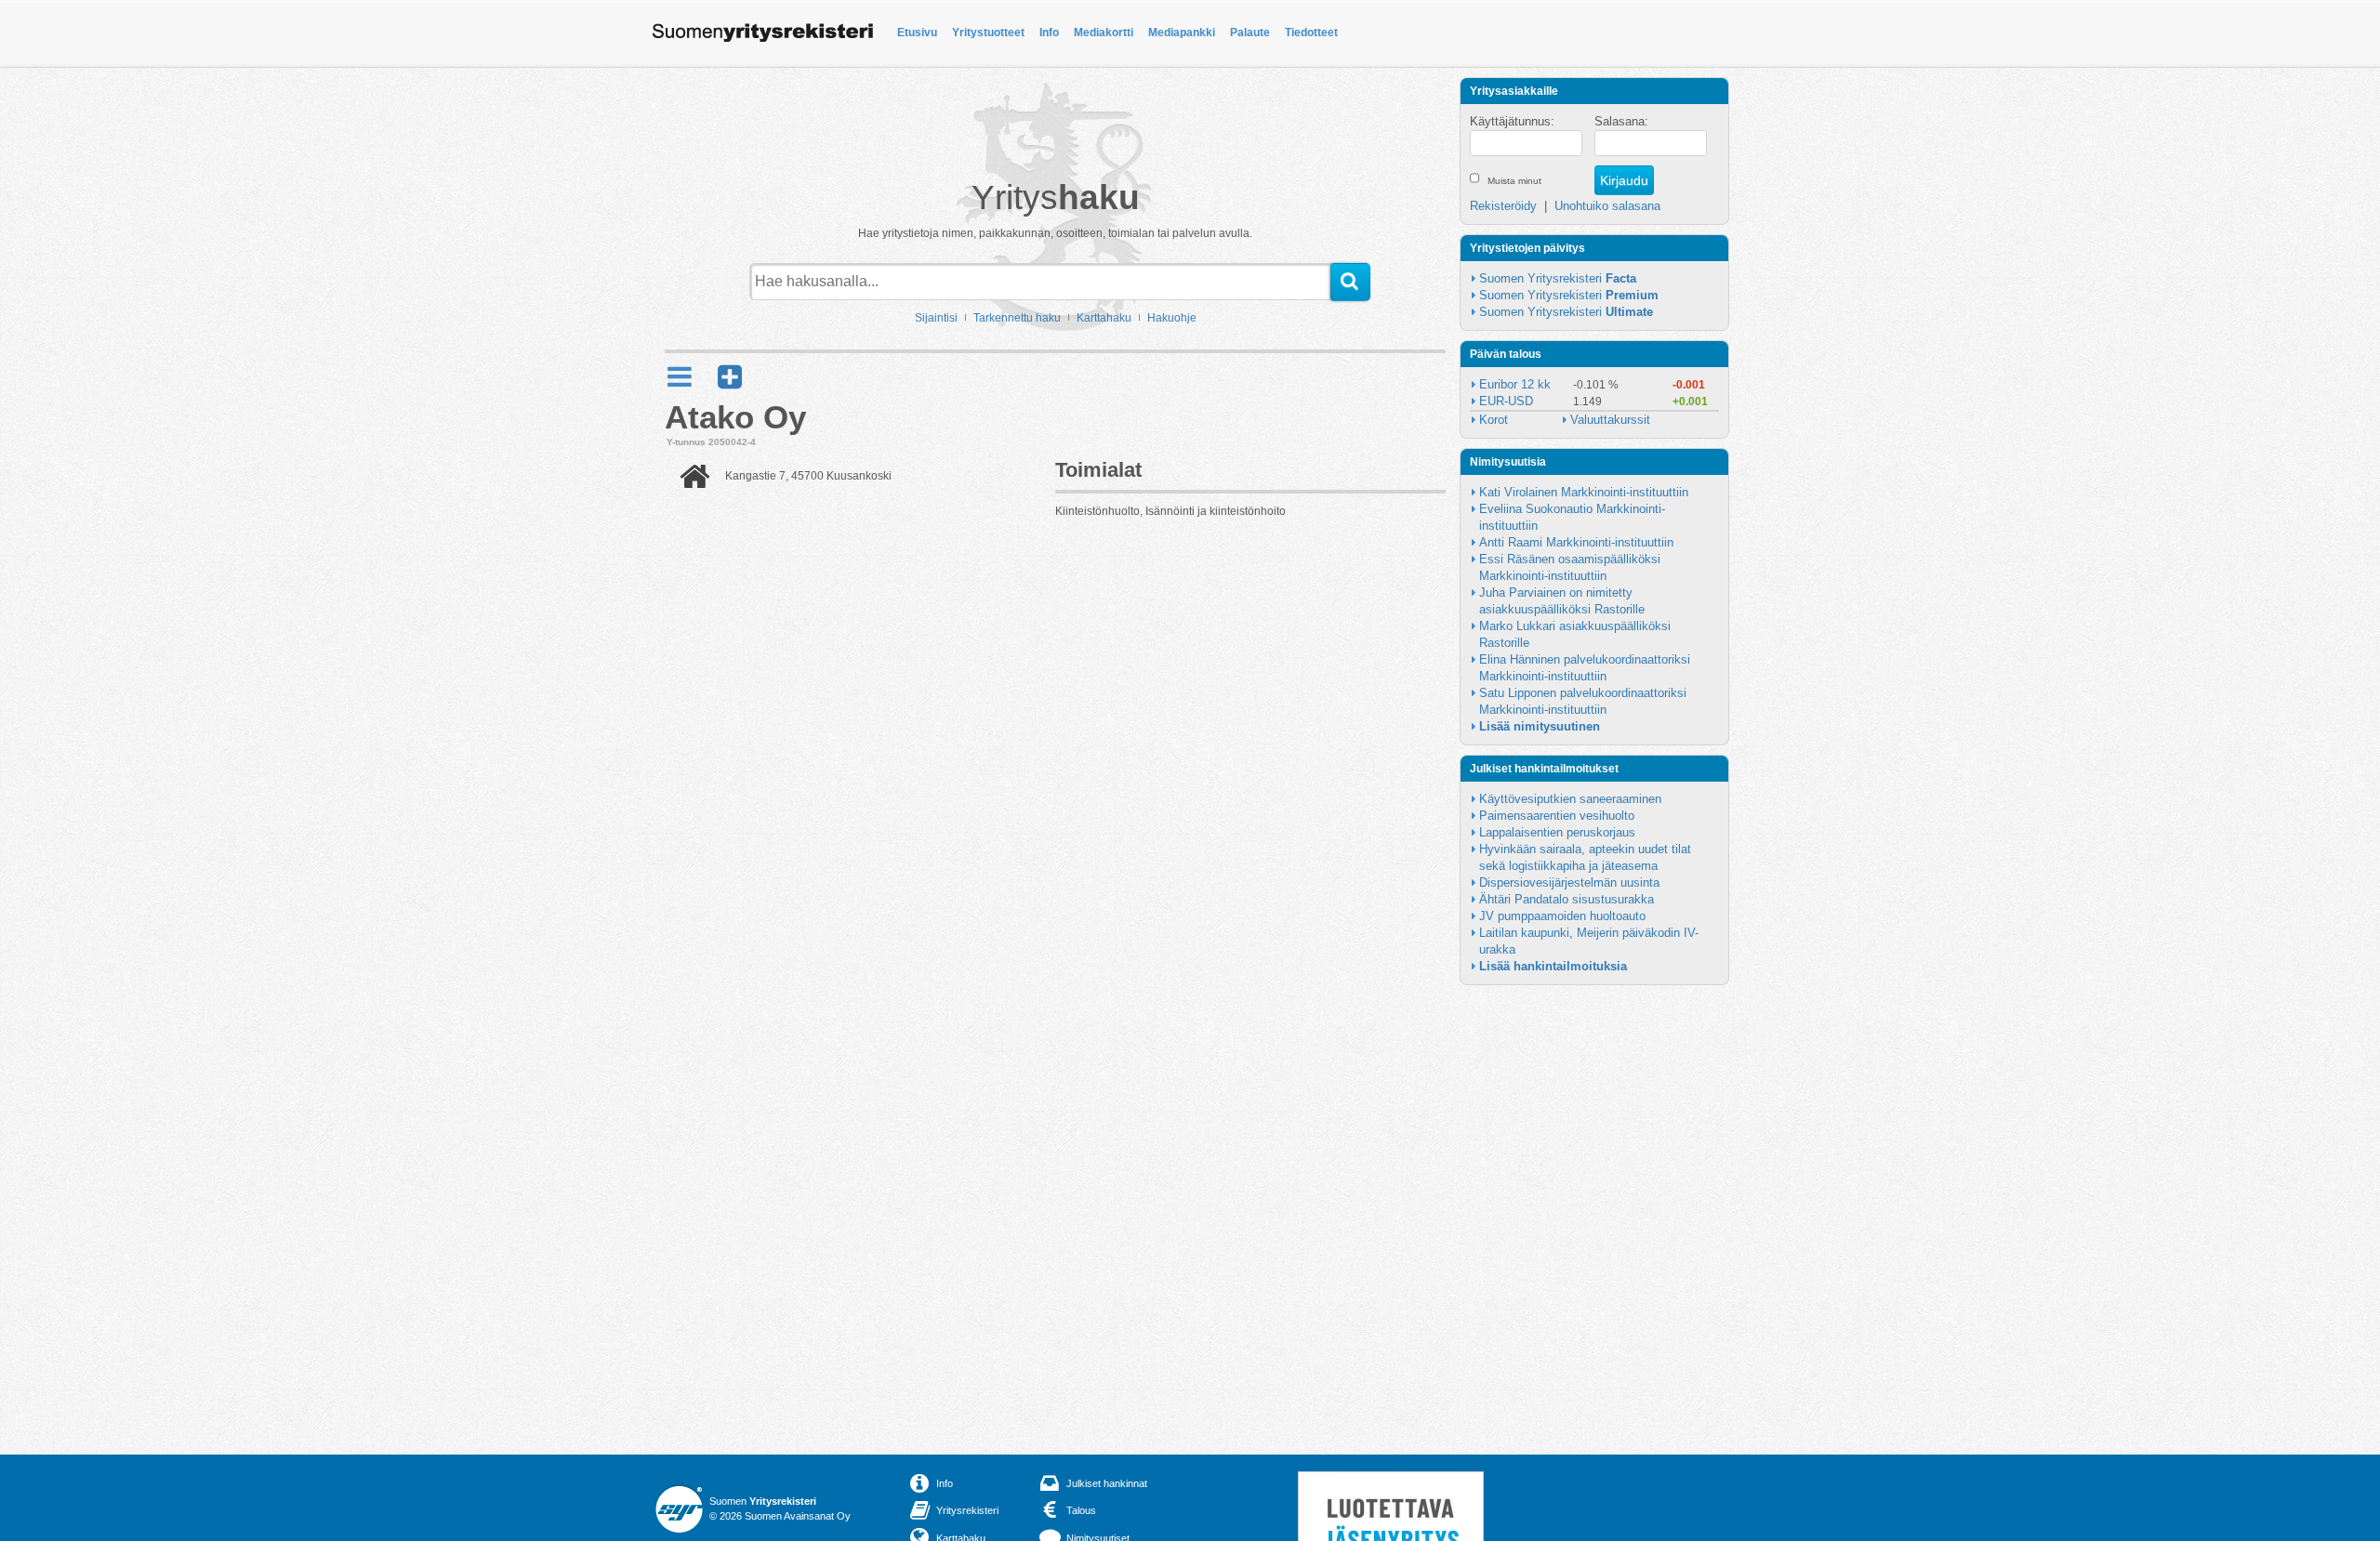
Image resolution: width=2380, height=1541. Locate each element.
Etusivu (917, 33)
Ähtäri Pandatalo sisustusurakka (1567, 899)
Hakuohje (1172, 318)
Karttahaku (1104, 318)
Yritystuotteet (988, 33)
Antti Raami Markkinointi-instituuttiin (1576, 542)
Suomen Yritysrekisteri (1558, 278)
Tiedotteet (1311, 33)
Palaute (1250, 33)
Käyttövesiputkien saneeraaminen (1570, 799)
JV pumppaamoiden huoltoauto (1562, 916)
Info (1049, 33)
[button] (730, 377)
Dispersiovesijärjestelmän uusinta (1569, 882)
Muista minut (1514, 181)
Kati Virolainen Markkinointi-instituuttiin (1584, 492)
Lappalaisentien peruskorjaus (1557, 832)
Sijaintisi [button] (936, 318)
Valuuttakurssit (1610, 420)
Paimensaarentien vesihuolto (1557, 816)
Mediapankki (1182, 33)
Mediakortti (1104, 33)
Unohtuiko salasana (1607, 206)
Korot (1494, 420)
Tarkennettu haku (1017, 318)
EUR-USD (1506, 401)
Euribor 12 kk (1515, 384)
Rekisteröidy (1503, 206)
